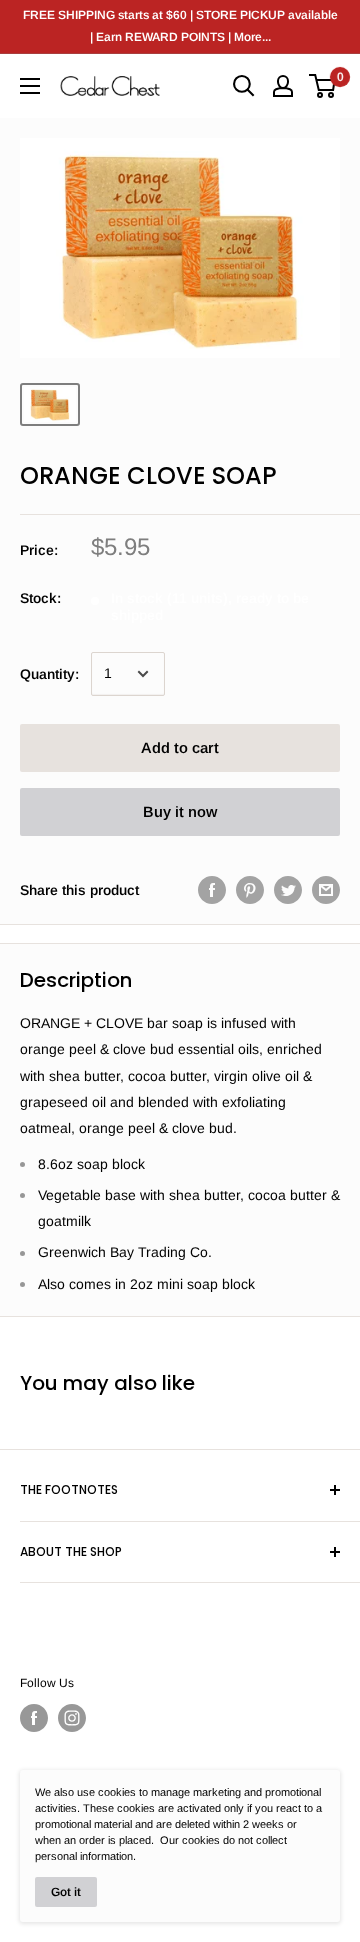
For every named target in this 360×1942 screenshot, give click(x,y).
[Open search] (244, 86)
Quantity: (49, 674)
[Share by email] (326, 890)
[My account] (283, 86)
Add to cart (180, 747)
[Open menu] (30, 86)
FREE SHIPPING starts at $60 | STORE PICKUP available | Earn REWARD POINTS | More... (180, 26)
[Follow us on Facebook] (34, 1718)
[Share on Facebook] (212, 890)
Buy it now (180, 811)
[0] (323, 86)
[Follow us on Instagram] (72, 1718)
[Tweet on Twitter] (288, 890)
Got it (66, 1892)
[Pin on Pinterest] (250, 890)
